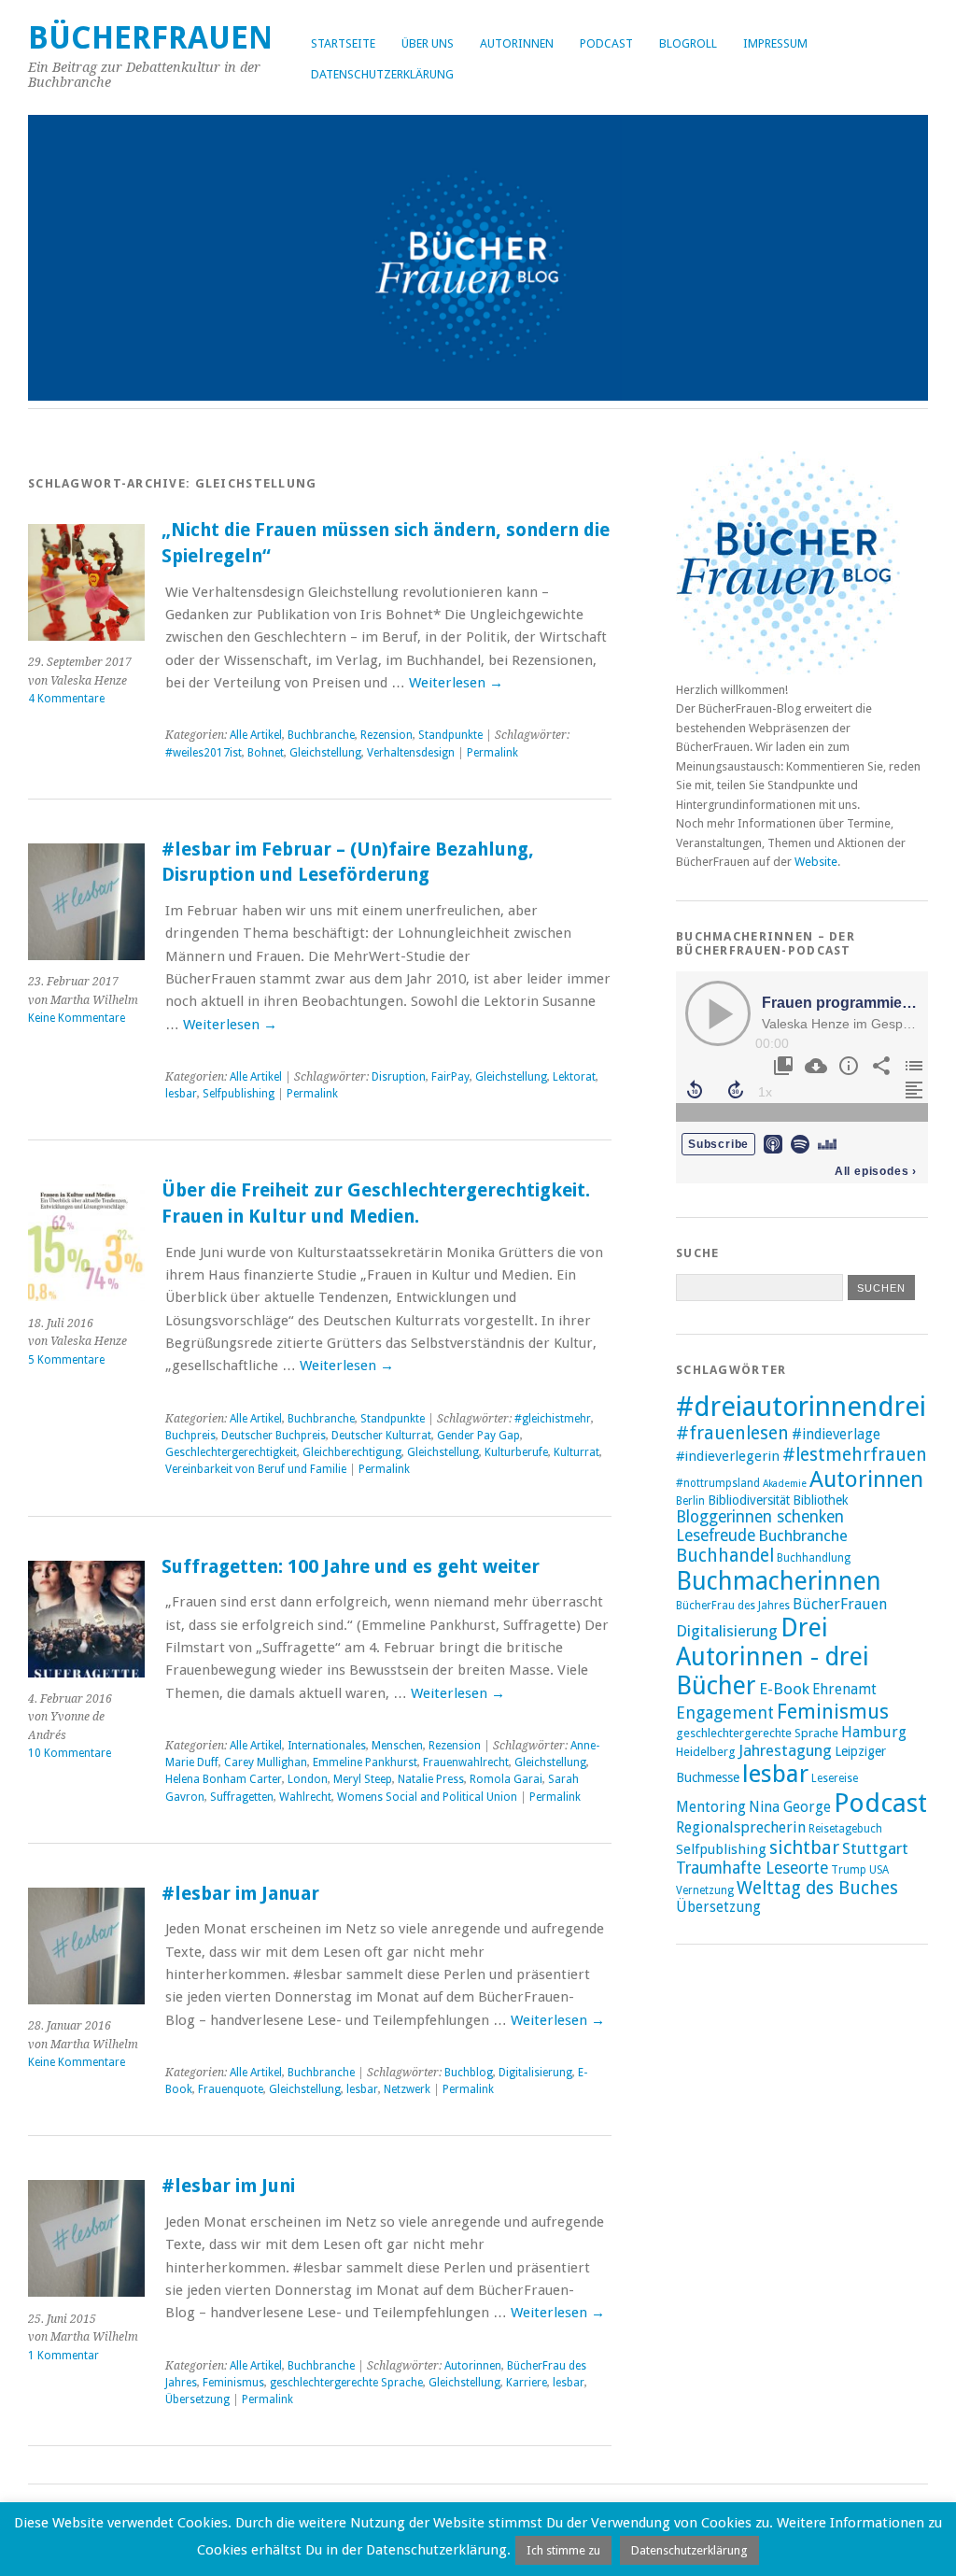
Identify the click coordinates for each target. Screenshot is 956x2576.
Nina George (790, 1807)
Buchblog (469, 2073)
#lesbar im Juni (228, 2186)
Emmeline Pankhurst (365, 1762)
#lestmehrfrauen (855, 1455)
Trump (849, 1870)
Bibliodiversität (749, 1500)
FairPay (450, 1077)
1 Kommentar (63, 2356)
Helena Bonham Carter (224, 1779)
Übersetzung (197, 2399)
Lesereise (835, 1778)
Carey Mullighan (266, 1762)
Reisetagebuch (845, 1829)
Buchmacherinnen (779, 1581)
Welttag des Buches (817, 1888)
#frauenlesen (732, 1433)
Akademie (785, 1484)
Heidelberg (706, 1752)
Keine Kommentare (77, 1018)
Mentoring (711, 1807)
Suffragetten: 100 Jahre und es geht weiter (351, 1567)
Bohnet (266, 753)
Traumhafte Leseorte (752, 1868)
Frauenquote (231, 2089)
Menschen (397, 1746)
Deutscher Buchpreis (274, 1436)
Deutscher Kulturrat (381, 1436)
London (308, 1779)
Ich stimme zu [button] (563, 2550)
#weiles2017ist (204, 753)
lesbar (181, 1094)
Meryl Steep (363, 1779)
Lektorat (574, 1077)
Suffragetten (242, 1797)
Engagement (725, 1713)
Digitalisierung (535, 2073)
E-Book (784, 1689)
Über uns (428, 43)
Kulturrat (576, 1452)
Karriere (527, 2383)
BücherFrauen (150, 38)
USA (879, 1870)
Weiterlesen (456, 683)
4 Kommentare (66, 699)
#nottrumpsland (718, 1483)
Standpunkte (450, 735)
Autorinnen (517, 43)
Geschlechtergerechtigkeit (231, 1452)
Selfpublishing (239, 1094)
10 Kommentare (70, 1753)
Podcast (606, 43)
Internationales (327, 1746)
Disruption (399, 1077)
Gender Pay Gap (478, 1436)
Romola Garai (506, 1779)
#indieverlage (836, 1435)
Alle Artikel (256, 735)
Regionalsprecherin (741, 1827)
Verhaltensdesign (411, 753)
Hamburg (874, 1732)
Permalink (492, 753)
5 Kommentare (66, 1360)
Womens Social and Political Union (427, 1797)
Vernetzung (705, 1890)
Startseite (343, 43)
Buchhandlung (814, 1558)
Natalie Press (431, 1779)
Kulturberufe (516, 1452)
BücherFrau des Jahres (733, 1606)
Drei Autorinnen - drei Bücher (773, 1656)
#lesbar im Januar (240, 1894)
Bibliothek (821, 1500)
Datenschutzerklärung (382, 74)
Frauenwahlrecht (466, 1762)
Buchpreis (190, 1436)
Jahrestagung (785, 1750)
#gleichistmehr (553, 1419)
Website (816, 862)
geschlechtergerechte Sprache (346, 2383)
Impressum (775, 43)
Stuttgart (875, 1848)
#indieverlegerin (728, 1456)
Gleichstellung (325, 753)
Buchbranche (321, 735)
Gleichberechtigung (352, 1452)
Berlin (690, 1501)
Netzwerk (407, 2089)
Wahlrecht (305, 1797)
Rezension (387, 735)
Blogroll (688, 43)
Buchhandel (725, 1556)
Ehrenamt (844, 1690)
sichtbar (804, 1847)
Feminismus (233, 2383)
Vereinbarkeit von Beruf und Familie (256, 1469)
